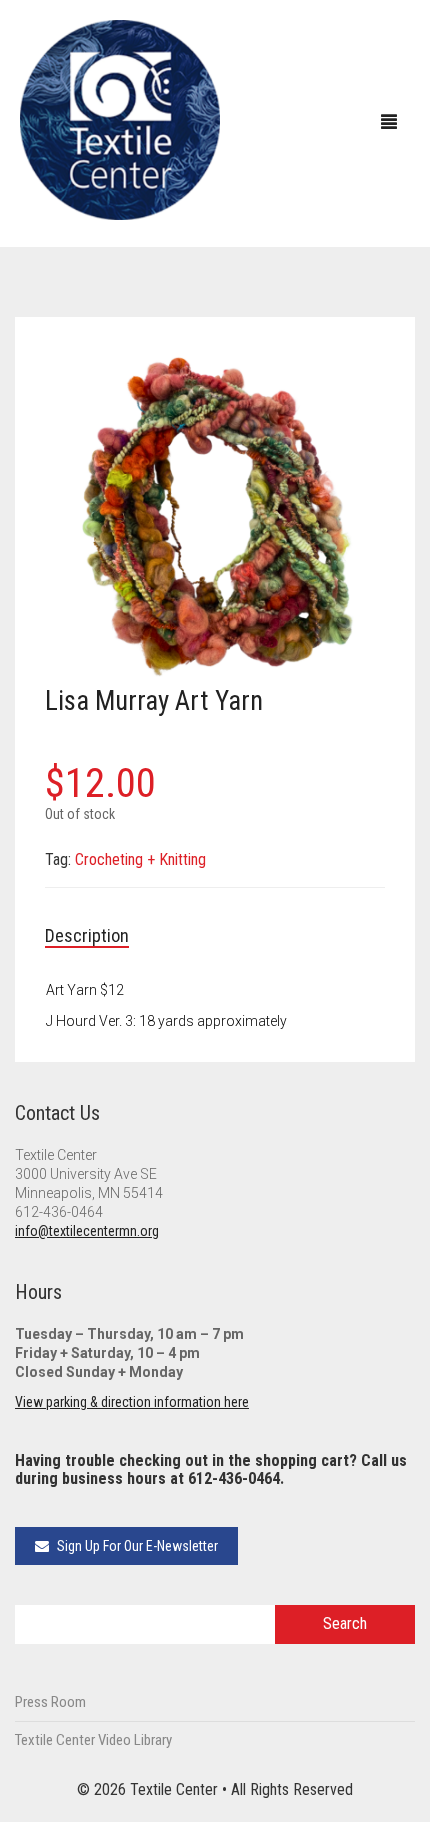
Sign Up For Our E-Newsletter (136, 1546)
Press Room (50, 1702)
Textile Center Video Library (93, 1740)
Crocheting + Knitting (140, 859)
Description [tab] (87, 935)
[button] (360, 372)
